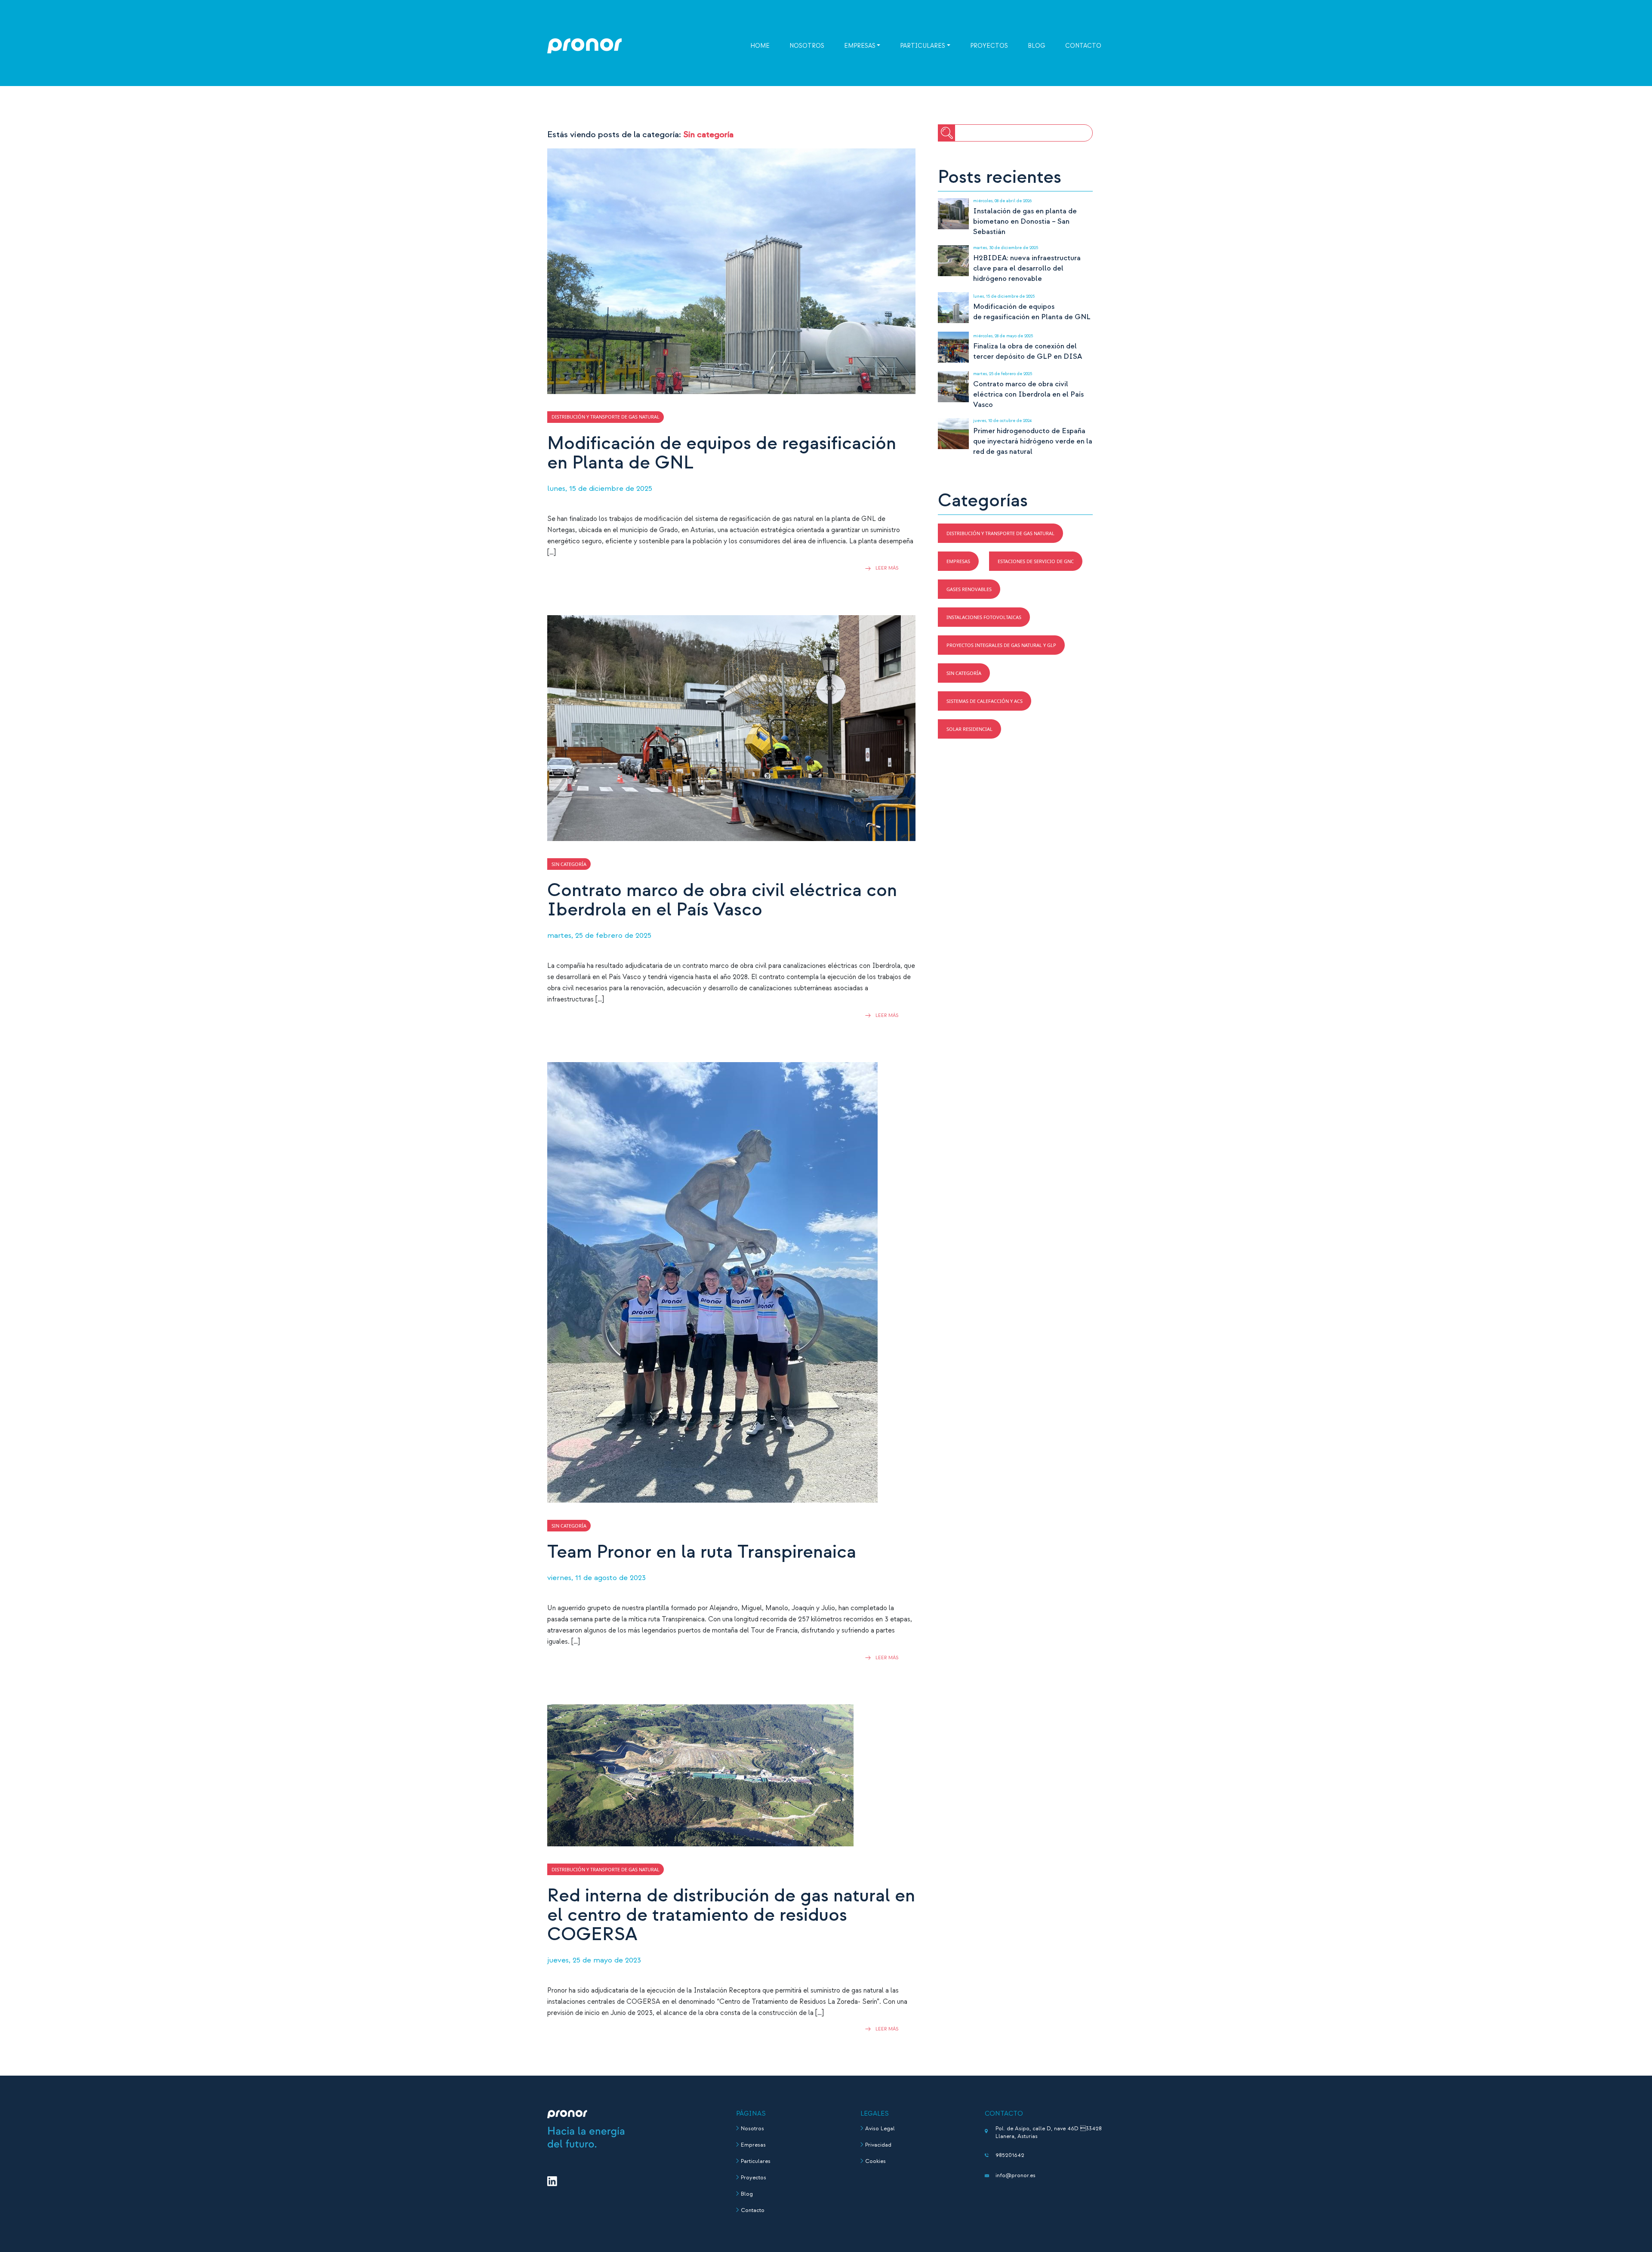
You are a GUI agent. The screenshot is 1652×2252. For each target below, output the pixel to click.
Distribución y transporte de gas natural (1000, 533)
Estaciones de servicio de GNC (1036, 561)
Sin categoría (964, 673)
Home (760, 46)
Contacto (1083, 46)
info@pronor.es (1016, 2175)
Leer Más (887, 568)
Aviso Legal (880, 2129)
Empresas (860, 46)
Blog (1037, 46)
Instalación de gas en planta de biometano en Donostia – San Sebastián (1025, 221)
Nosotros (807, 46)
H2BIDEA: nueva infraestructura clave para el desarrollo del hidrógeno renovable (1027, 268)
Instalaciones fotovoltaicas (984, 617)
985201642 (1010, 2155)
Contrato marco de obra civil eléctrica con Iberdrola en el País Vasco (1028, 394)
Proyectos (989, 46)
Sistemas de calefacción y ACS (985, 701)
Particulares (923, 46)
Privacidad (878, 2145)
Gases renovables (969, 589)
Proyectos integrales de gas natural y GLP (1001, 645)
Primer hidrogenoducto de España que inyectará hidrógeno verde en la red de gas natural (1033, 441)
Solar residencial (969, 729)
